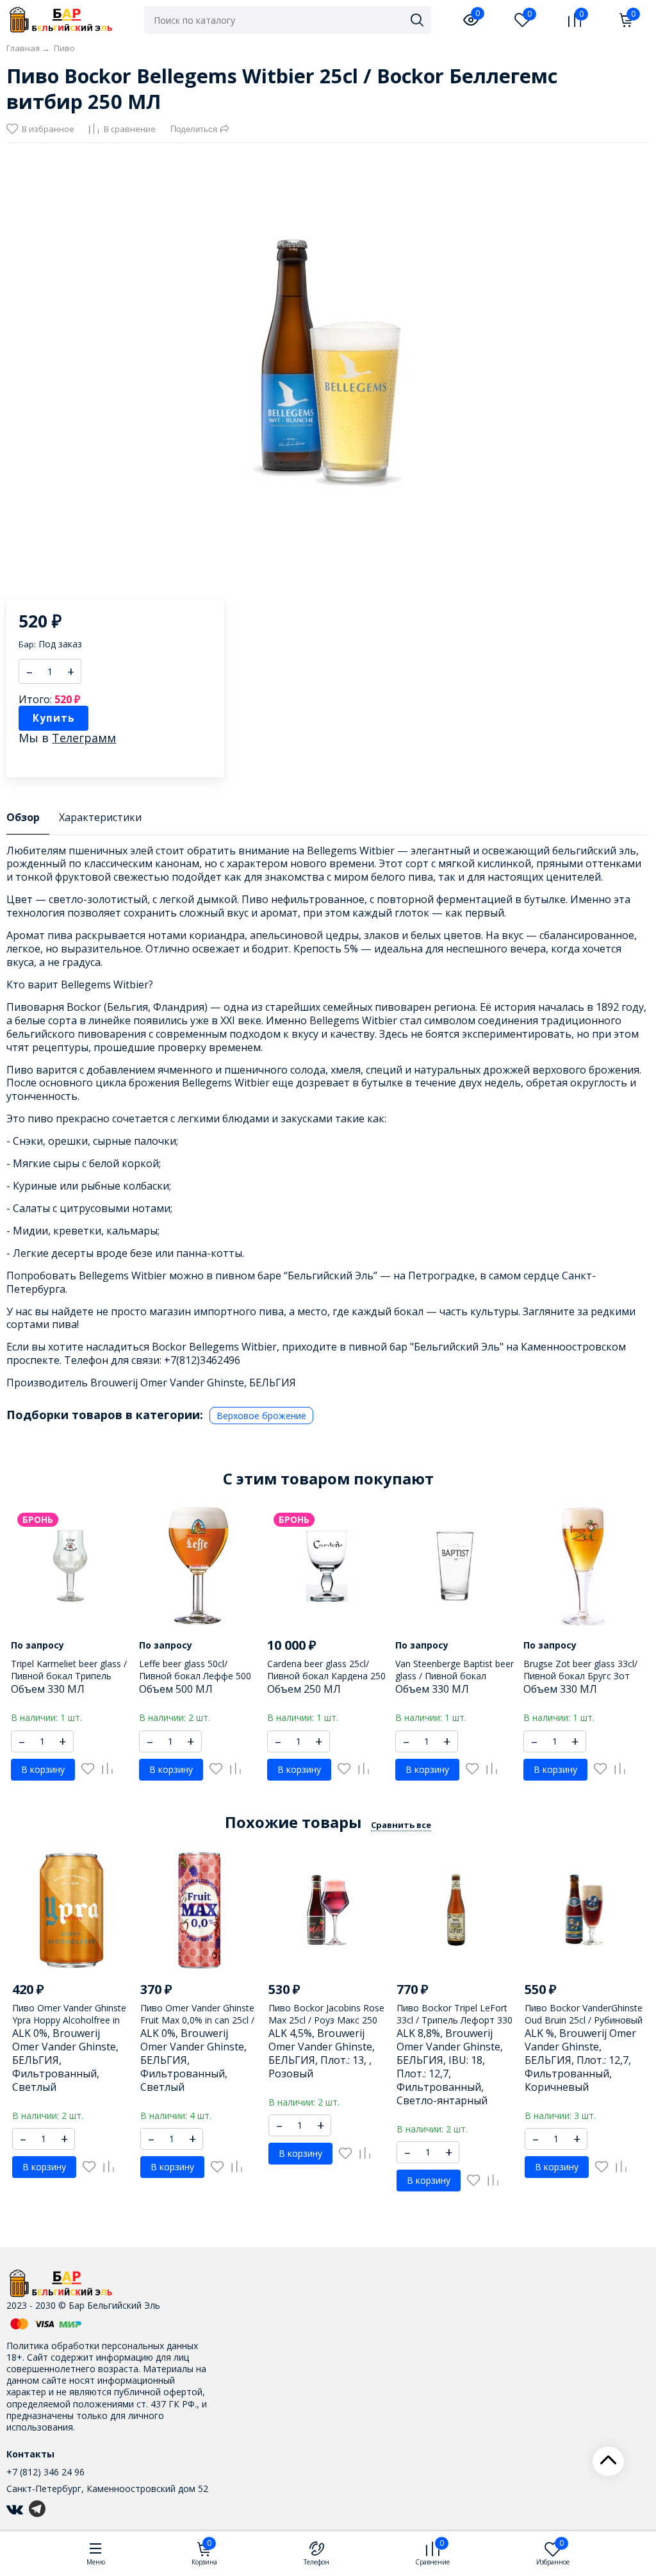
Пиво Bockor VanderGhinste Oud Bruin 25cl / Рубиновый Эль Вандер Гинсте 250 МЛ (584, 2019)
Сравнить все (401, 1825)
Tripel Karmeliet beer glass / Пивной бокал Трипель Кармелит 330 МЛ (69, 1675)
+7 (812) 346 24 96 (45, 2472)
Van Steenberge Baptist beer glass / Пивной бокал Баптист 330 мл (455, 1675)
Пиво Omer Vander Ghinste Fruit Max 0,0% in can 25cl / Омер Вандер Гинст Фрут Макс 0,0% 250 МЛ (197, 2025)
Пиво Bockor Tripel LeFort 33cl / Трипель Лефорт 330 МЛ (455, 2019)
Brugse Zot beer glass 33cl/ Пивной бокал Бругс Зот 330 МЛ (580, 1675)
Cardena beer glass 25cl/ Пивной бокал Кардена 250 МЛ (326, 1675)
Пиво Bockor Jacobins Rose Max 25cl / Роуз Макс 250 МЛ (326, 2019)
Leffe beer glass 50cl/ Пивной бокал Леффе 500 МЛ (195, 1675)
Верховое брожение (261, 1416)
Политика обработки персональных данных (102, 2346)
